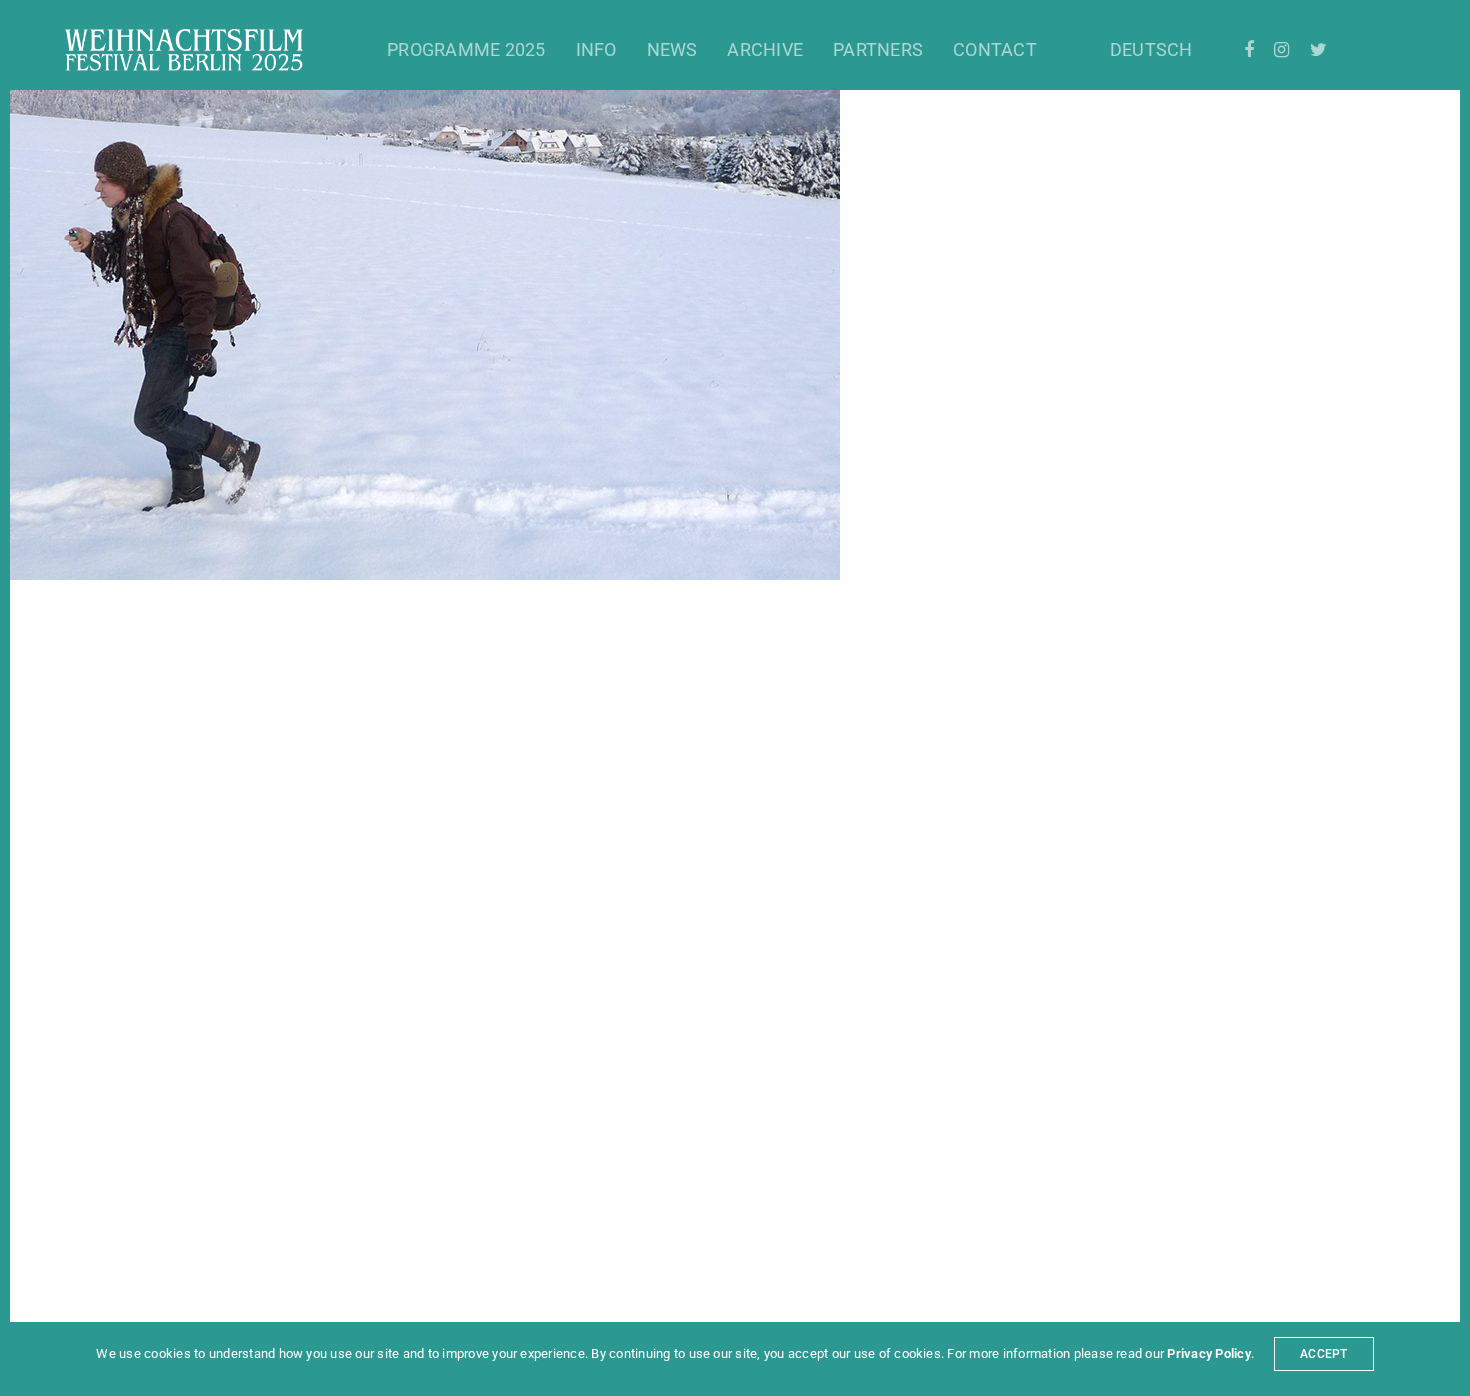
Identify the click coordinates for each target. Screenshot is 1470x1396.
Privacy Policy (1208, 1353)
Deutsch (1151, 49)
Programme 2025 (466, 49)
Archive (765, 49)
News (672, 49)
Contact (995, 49)
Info (596, 49)
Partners (878, 49)
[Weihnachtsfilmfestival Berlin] (184, 50)
